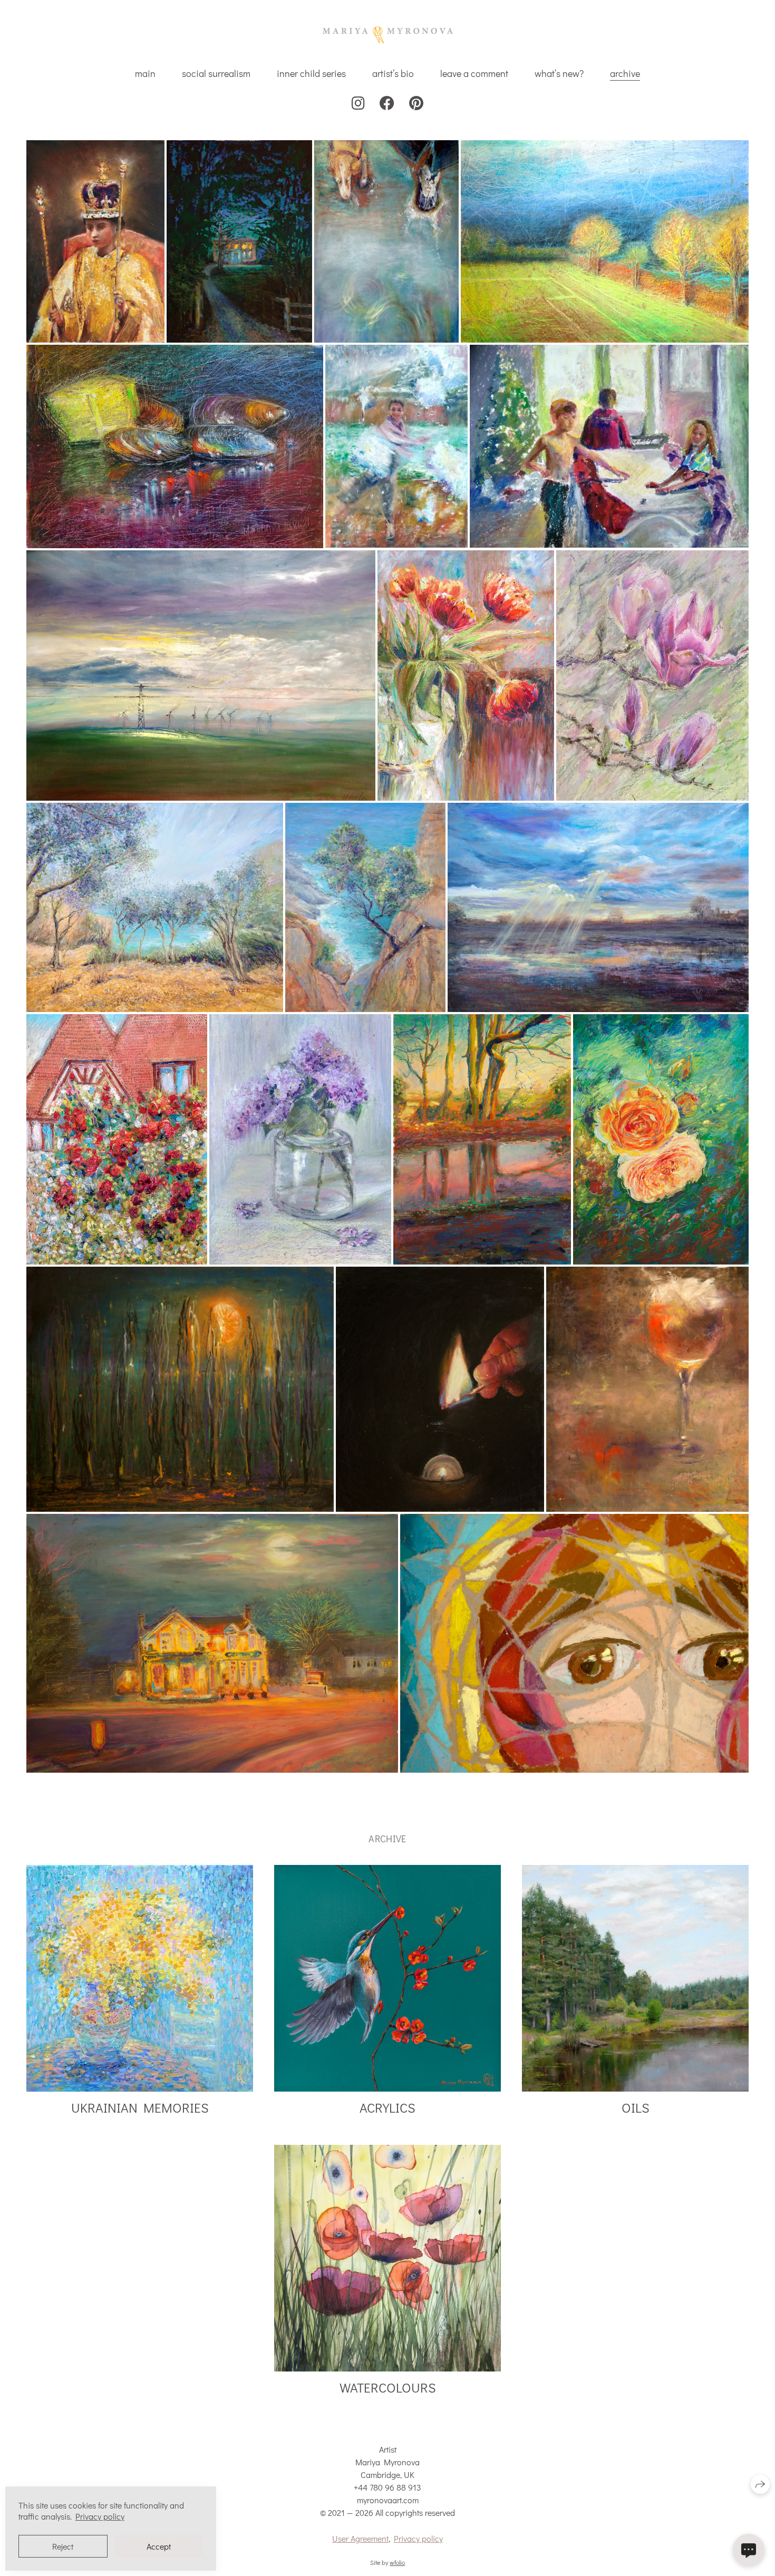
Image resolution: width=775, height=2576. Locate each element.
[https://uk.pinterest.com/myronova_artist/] (416, 103)
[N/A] (661, 1139)
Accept (159, 2546)
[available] (117, 1139)
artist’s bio (393, 73)
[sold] (466, 675)
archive (625, 73)
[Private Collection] (386, 241)
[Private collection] (397, 446)
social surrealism (216, 73)
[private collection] (574, 1643)
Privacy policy (418, 2538)
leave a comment (474, 73)
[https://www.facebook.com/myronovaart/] (387, 103)
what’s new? (559, 73)
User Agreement (360, 2538)
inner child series (311, 73)
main (145, 73)
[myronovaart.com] (388, 35)
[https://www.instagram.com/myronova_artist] (358, 103)
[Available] (239, 241)
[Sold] (95, 241)
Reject (63, 2546)
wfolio (397, 2562)
